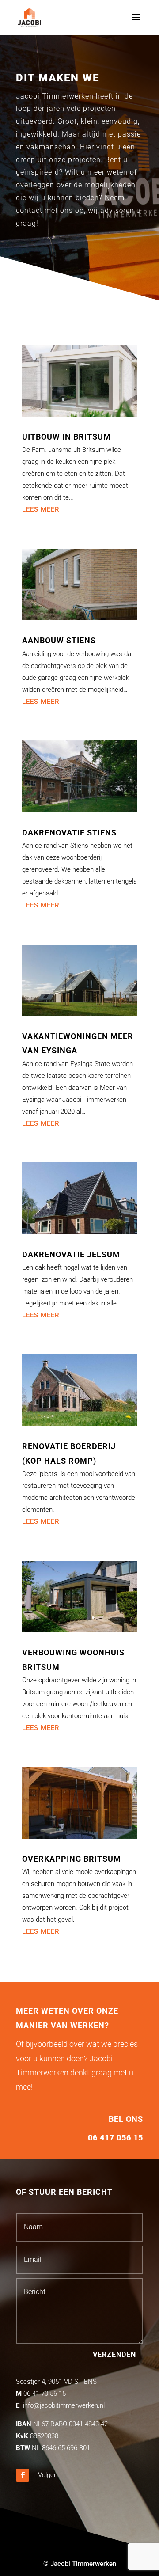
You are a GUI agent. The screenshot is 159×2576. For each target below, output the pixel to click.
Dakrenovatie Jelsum (71, 1254)
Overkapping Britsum (72, 1859)
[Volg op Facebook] (23, 2475)
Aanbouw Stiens (59, 640)
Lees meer (41, 509)
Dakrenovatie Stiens (69, 833)
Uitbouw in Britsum (66, 437)
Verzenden (114, 2354)
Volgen (48, 2475)
